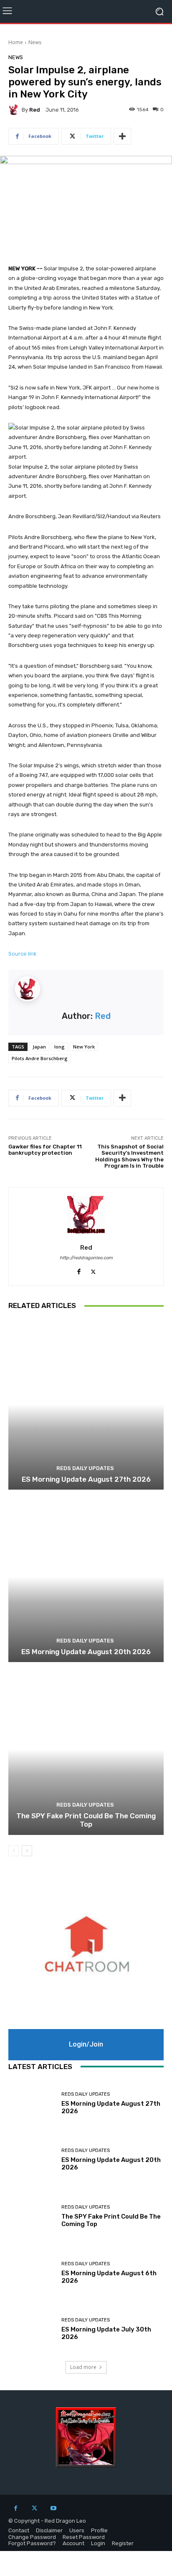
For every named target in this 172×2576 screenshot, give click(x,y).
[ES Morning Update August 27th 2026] (86, 1404)
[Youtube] (53, 2508)
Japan (39, 1047)
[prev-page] (14, 1851)
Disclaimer (49, 2530)
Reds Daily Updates (85, 1468)
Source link (23, 954)
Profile (99, 2530)
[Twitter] (34, 2508)
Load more (83, 2367)
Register (123, 2543)
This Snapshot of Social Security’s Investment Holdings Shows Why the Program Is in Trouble (129, 1156)
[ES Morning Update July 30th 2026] (32, 2329)
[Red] (15, 110)
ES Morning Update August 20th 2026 (86, 1652)
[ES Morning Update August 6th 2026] (32, 2273)
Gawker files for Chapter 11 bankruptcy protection (45, 1150)
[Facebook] (16, 2508)
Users (77, 2530)
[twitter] (93, 1270)
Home (16, 42)
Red (35, 110)
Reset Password (84, 2537)
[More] (122, 136)
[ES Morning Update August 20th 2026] (86, 1577)
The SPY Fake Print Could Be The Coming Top (86, 1820)
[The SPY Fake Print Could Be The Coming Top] (86, 1749)
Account (73, 2543)
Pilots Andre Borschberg (40, 1058)
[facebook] (79, 1270)
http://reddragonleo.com (86, 1258)
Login (98, 2543)
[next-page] (27, 1851)
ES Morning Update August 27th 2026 (86, 1479)
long (59, 1047)
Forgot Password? (32, 2543)
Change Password (32, 2537)
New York (84, 1047)
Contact (19, 2530)
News (35, 42)
